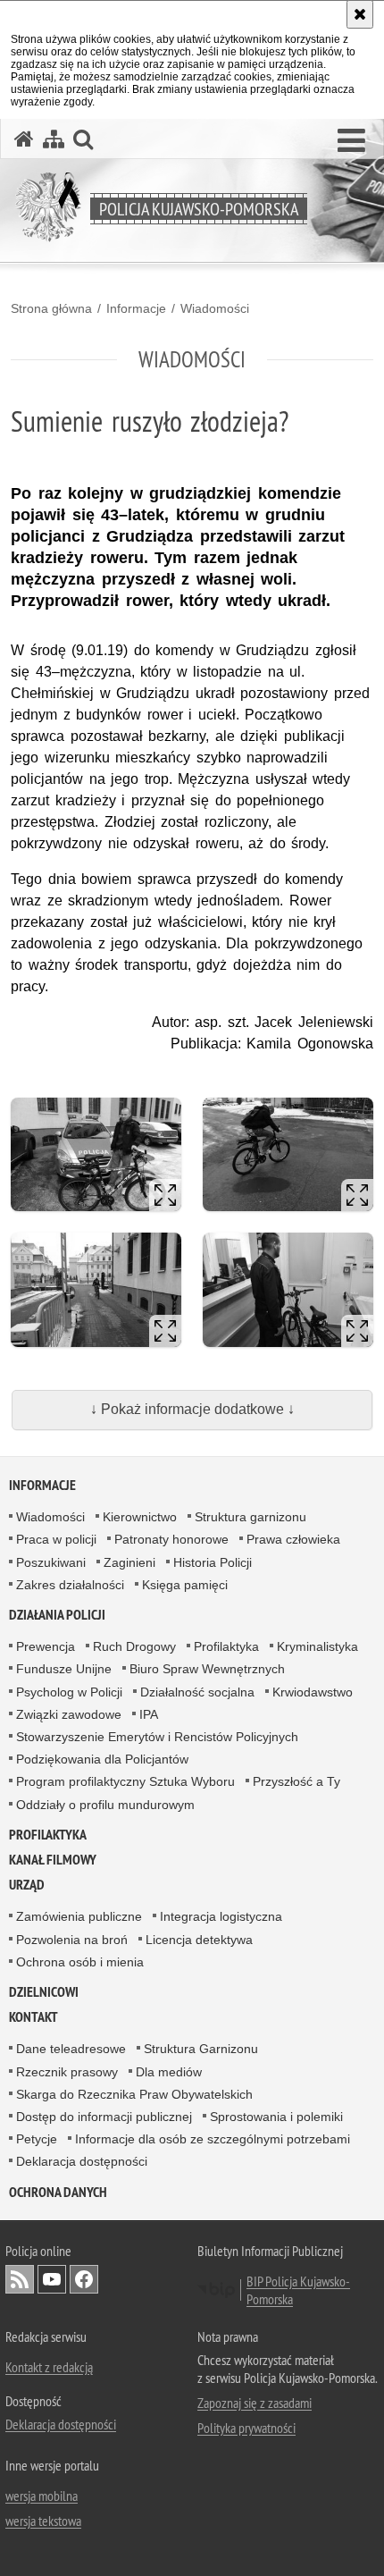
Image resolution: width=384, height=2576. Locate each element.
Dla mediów (169, 2072)
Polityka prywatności (246, 2428)
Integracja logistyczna (221, 1916)
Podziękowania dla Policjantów (102, 1759)
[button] (351, 141)
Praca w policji (56, 1539)
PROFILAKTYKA (48, 1835)
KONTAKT (33, 2017)
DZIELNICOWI (44, 1992)
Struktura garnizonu (250, 1517)
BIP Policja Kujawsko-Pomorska (298, 2290)
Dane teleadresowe (71, 2049)
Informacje (136, 308)
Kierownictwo (140, 1517)
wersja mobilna (42, 2496)
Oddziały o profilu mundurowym (105, 1805)
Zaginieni (129, 1562)
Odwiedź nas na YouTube (52, 2279)
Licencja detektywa (199, 1940)
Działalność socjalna (197, 1692)
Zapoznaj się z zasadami (255, 2403)
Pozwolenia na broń (72, 1940)
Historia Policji (213, 1562)
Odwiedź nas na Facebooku (84, 2279)
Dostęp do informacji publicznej (104, 2117)
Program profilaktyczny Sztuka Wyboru (125, 1781)
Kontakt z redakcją (49, 2367)
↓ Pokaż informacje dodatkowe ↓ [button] (192, 1409)
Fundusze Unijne (64, 1669)
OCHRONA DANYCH (58, 2192)
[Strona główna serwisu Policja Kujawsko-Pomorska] (24, 139)
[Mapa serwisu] (54, 139)
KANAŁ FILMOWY (53, 1860)
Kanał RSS (20, 2279)
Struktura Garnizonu (201, 2049)
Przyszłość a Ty (296, 1781)
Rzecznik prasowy (67, 2072)
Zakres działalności (70, 1585)
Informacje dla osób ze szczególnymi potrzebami (213, 2139)
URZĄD (27, 1885)
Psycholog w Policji (69, 1692)
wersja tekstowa (43, 2521)
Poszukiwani (51, 1562)
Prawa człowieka (293, 1539)
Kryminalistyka (317, 1646)
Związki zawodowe (69, 1714)
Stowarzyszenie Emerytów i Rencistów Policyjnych (157, 1737)
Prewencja (46, 1646)
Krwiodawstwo (313, 1692)
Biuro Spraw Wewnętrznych (207, 1669)
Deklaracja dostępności (82, 2161)
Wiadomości (215, 308)
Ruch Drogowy (134, 1646)
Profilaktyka (226, 1646)
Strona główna (51, 308)
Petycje (37, 2139)
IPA (149, 1714)
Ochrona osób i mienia (80, 1962)
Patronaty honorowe (171, 1539)
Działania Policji (57, 1615)
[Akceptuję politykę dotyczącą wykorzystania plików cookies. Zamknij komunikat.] (360, 14)
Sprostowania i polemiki (276, 2117)
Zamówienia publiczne (79, 1916)
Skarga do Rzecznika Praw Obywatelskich (134, 2094)
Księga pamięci (185, 1585)
